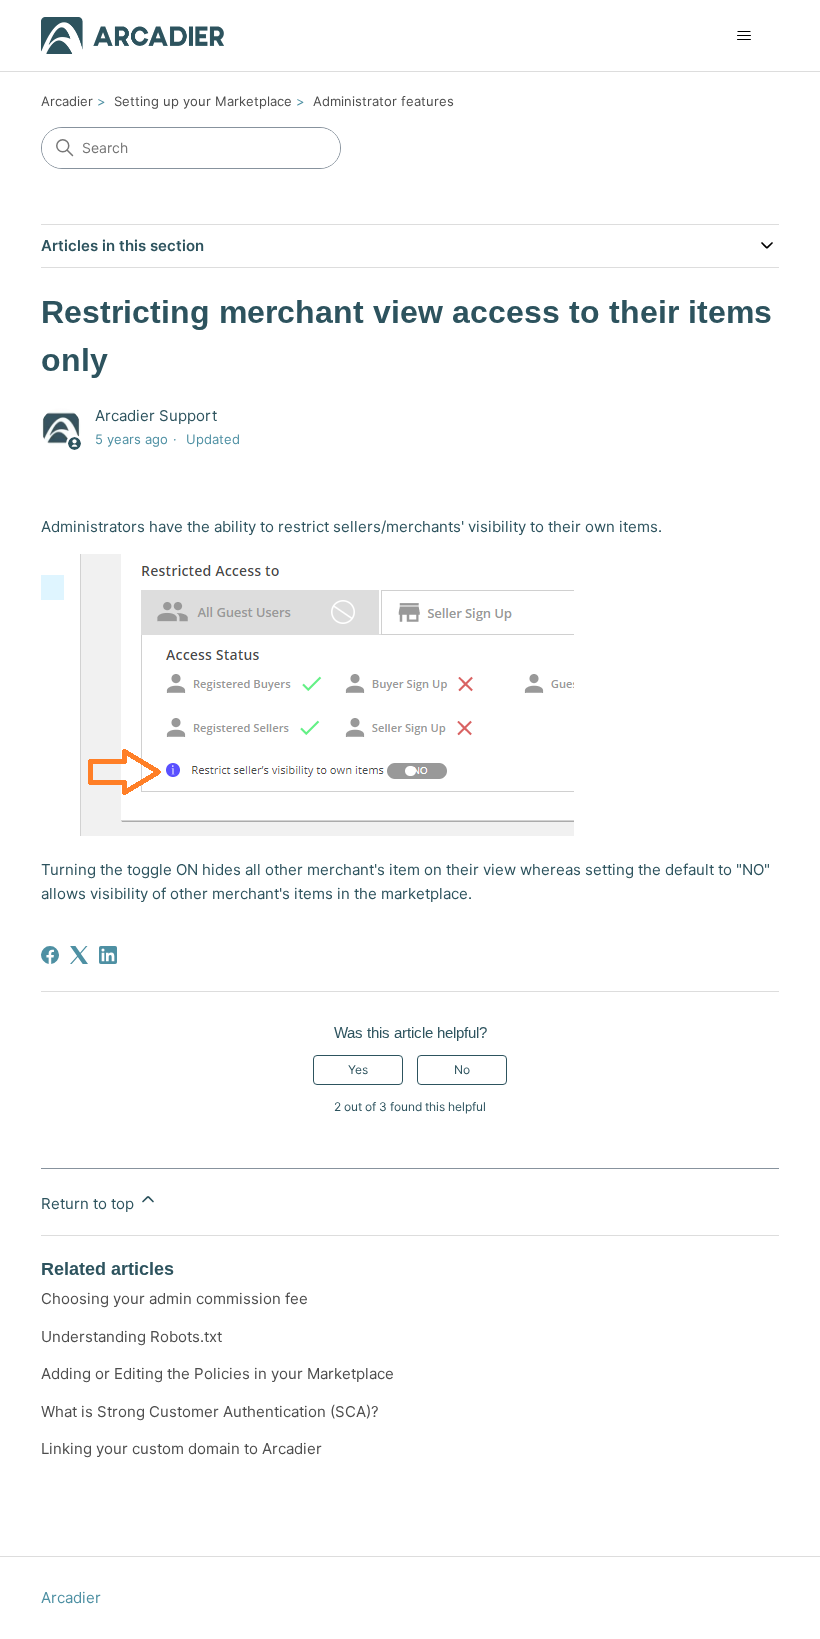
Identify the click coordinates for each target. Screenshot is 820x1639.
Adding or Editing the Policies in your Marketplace (217, 1373)
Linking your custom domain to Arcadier (181, 1448)
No (462, 1069)
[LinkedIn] (108, 955)
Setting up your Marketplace (203, 101)
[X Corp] (79, 955)
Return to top (89, 1203)
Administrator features (383, 101)
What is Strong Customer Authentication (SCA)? (210, 1411)
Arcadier (67, 101)
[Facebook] (50, 955)
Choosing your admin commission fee (174, 1298)
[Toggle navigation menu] (743, 36)
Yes (358, 1069)
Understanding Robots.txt (131, 1336)
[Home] (132, 35)
